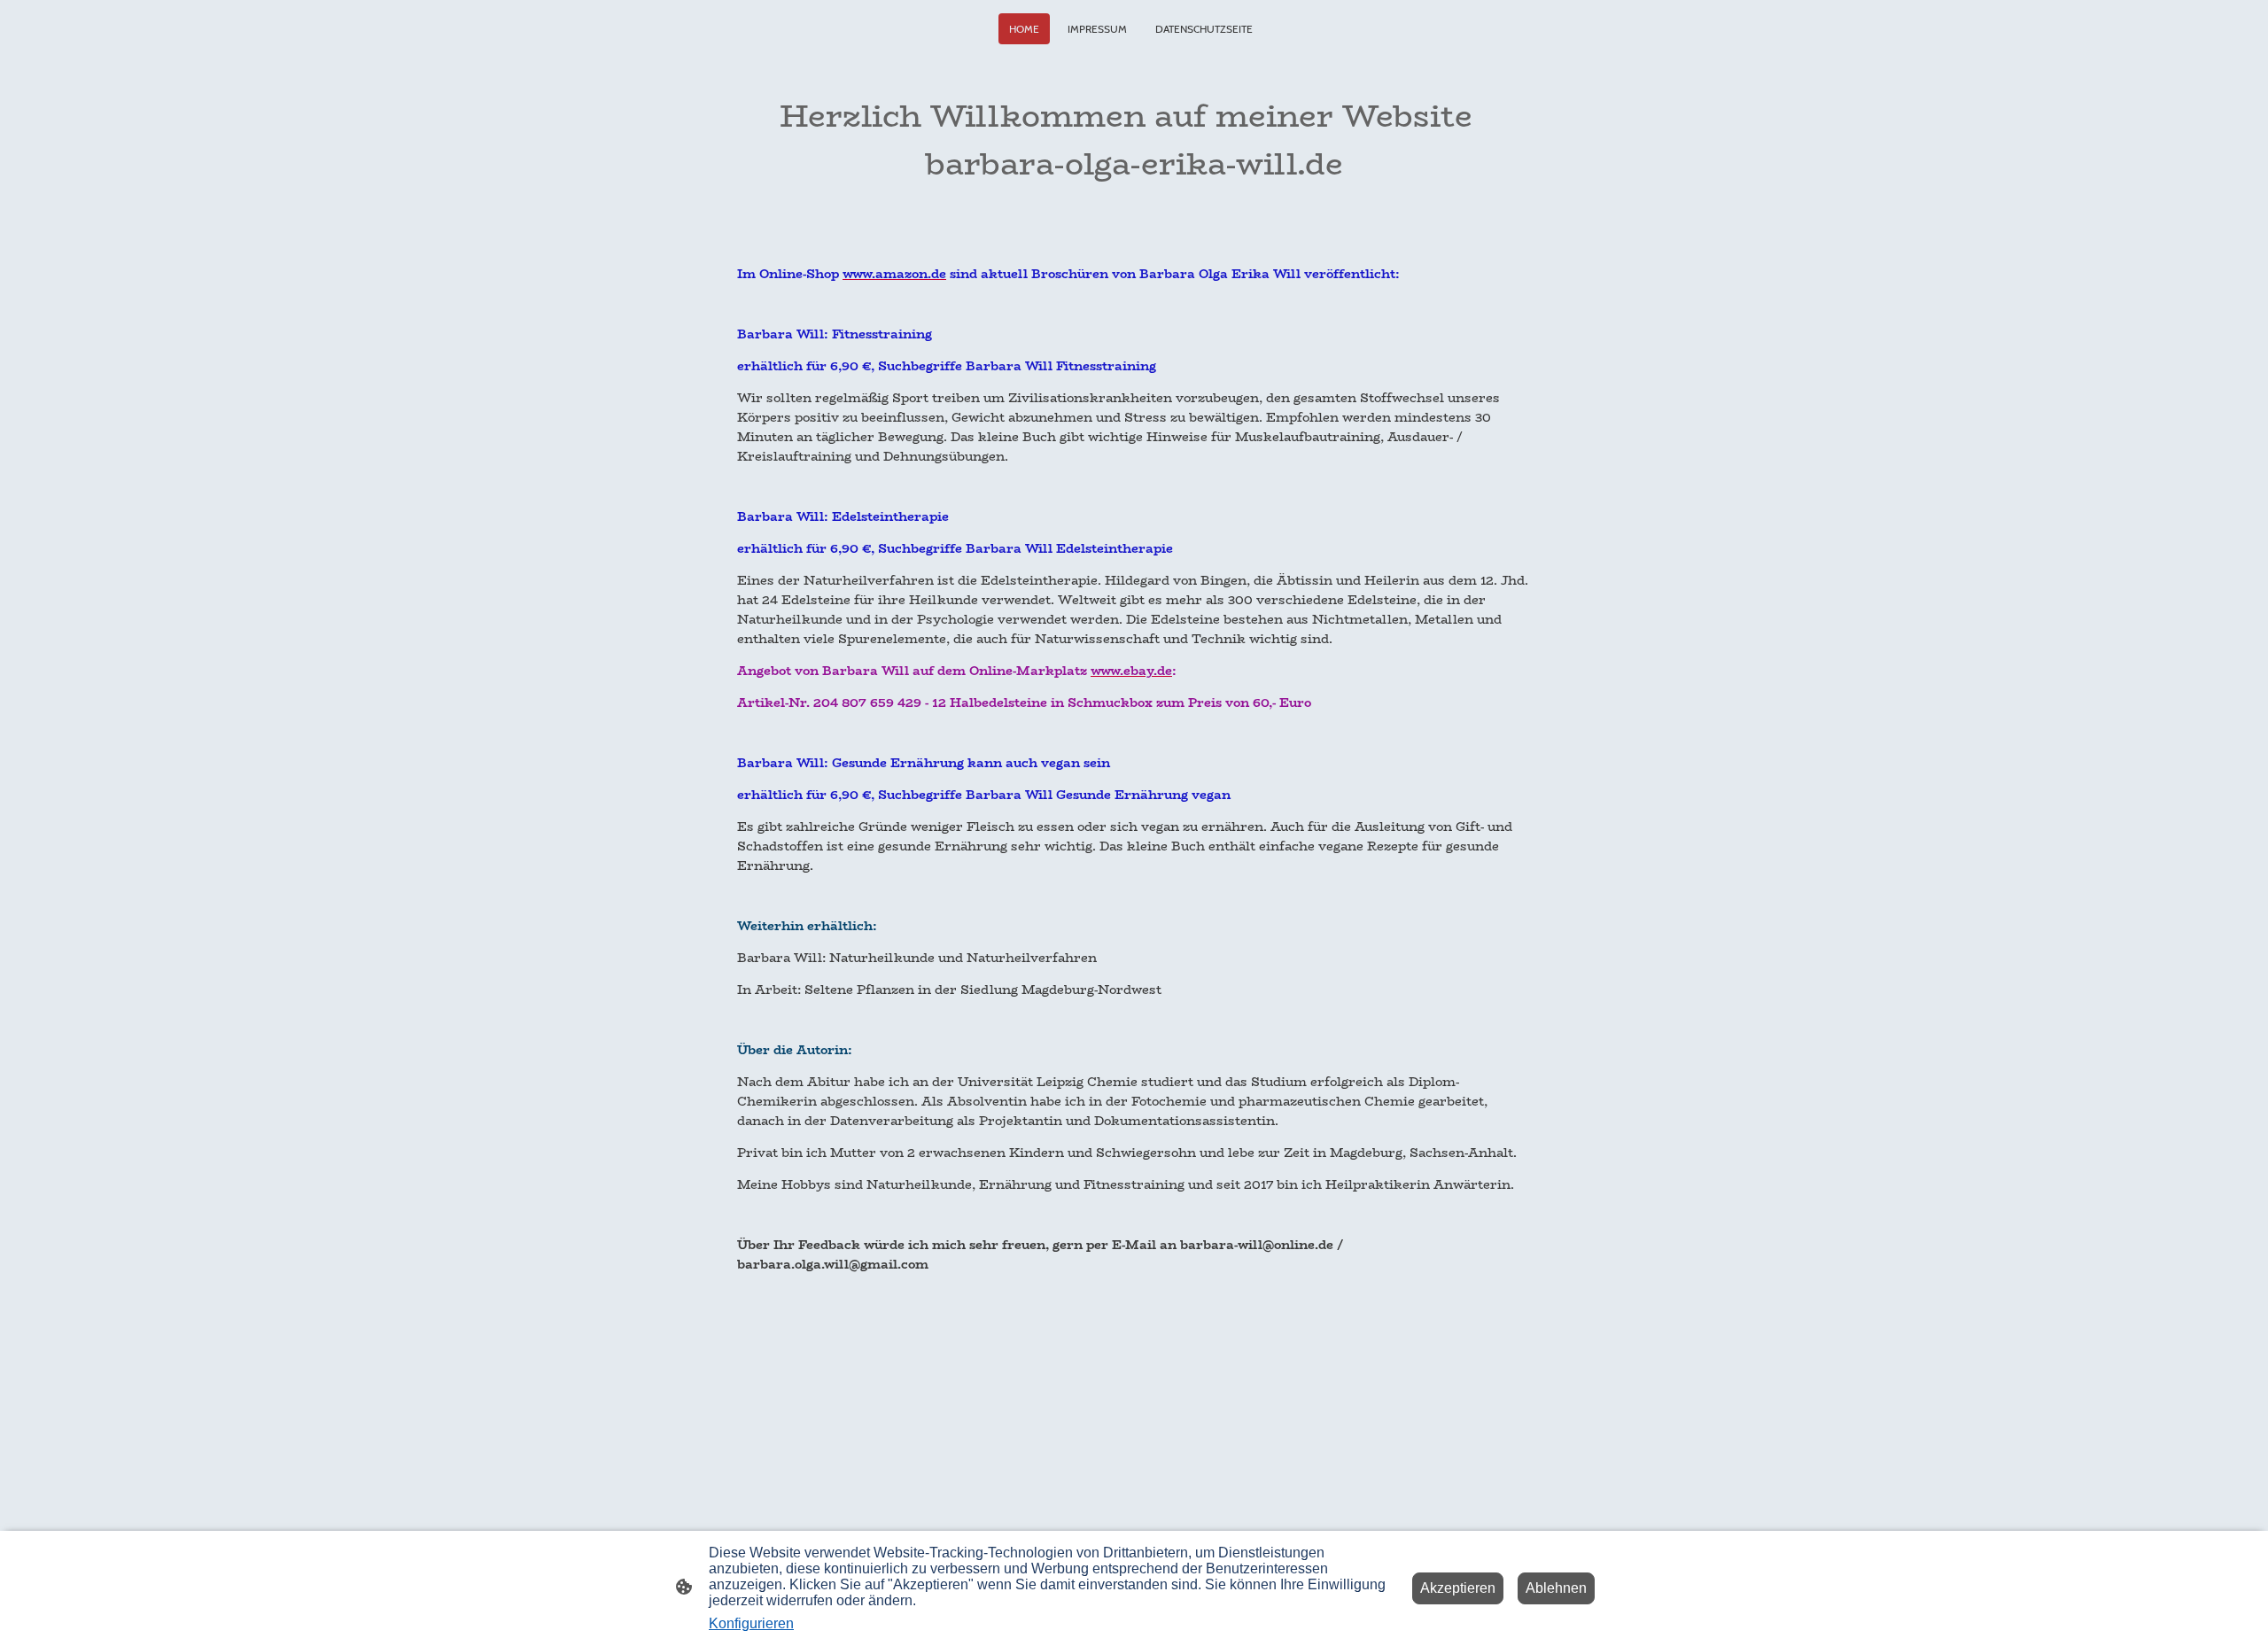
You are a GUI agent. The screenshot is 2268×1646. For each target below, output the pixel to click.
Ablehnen (1556, 1588)
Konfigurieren (751, 1623)
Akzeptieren (1458, 1588)
